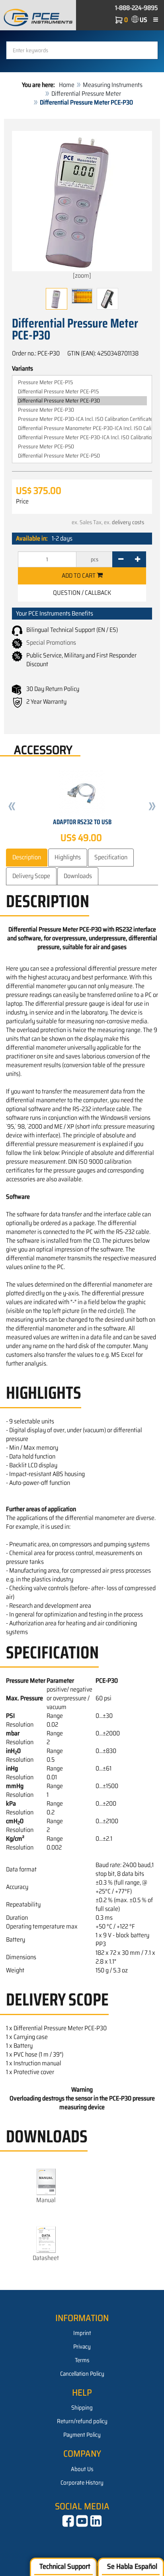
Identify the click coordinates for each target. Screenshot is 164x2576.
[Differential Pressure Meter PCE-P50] (82, 456)
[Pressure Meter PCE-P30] (82, 410)
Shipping (82, 2408)
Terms (82, 2360)
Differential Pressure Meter (86, 94)
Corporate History (82, 2483)
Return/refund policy (82, 2421)
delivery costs (128, 522)
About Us (82, 2469)
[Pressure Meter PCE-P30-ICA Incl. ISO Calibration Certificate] (82, 419)
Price (22, 501)
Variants (22, 369)
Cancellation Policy (82, 2374)
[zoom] (82, 275)
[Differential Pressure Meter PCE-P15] (82, 392)
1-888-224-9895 (137, 8)
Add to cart (79, 575)
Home (67, 85)
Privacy (82, 2347)
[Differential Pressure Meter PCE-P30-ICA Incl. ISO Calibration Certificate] (82, 437)
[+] (138, 559)
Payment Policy (82, 2435)
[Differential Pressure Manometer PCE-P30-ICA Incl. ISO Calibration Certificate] (82, 428)
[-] (121, 559)
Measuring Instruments (113, 85)
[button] (12, 807)
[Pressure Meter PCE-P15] (82, 382)
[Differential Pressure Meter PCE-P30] (82, 401)
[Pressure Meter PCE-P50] (82, 447)
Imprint (82, 2333)
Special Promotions (51, 643)
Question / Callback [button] (82, 593)
